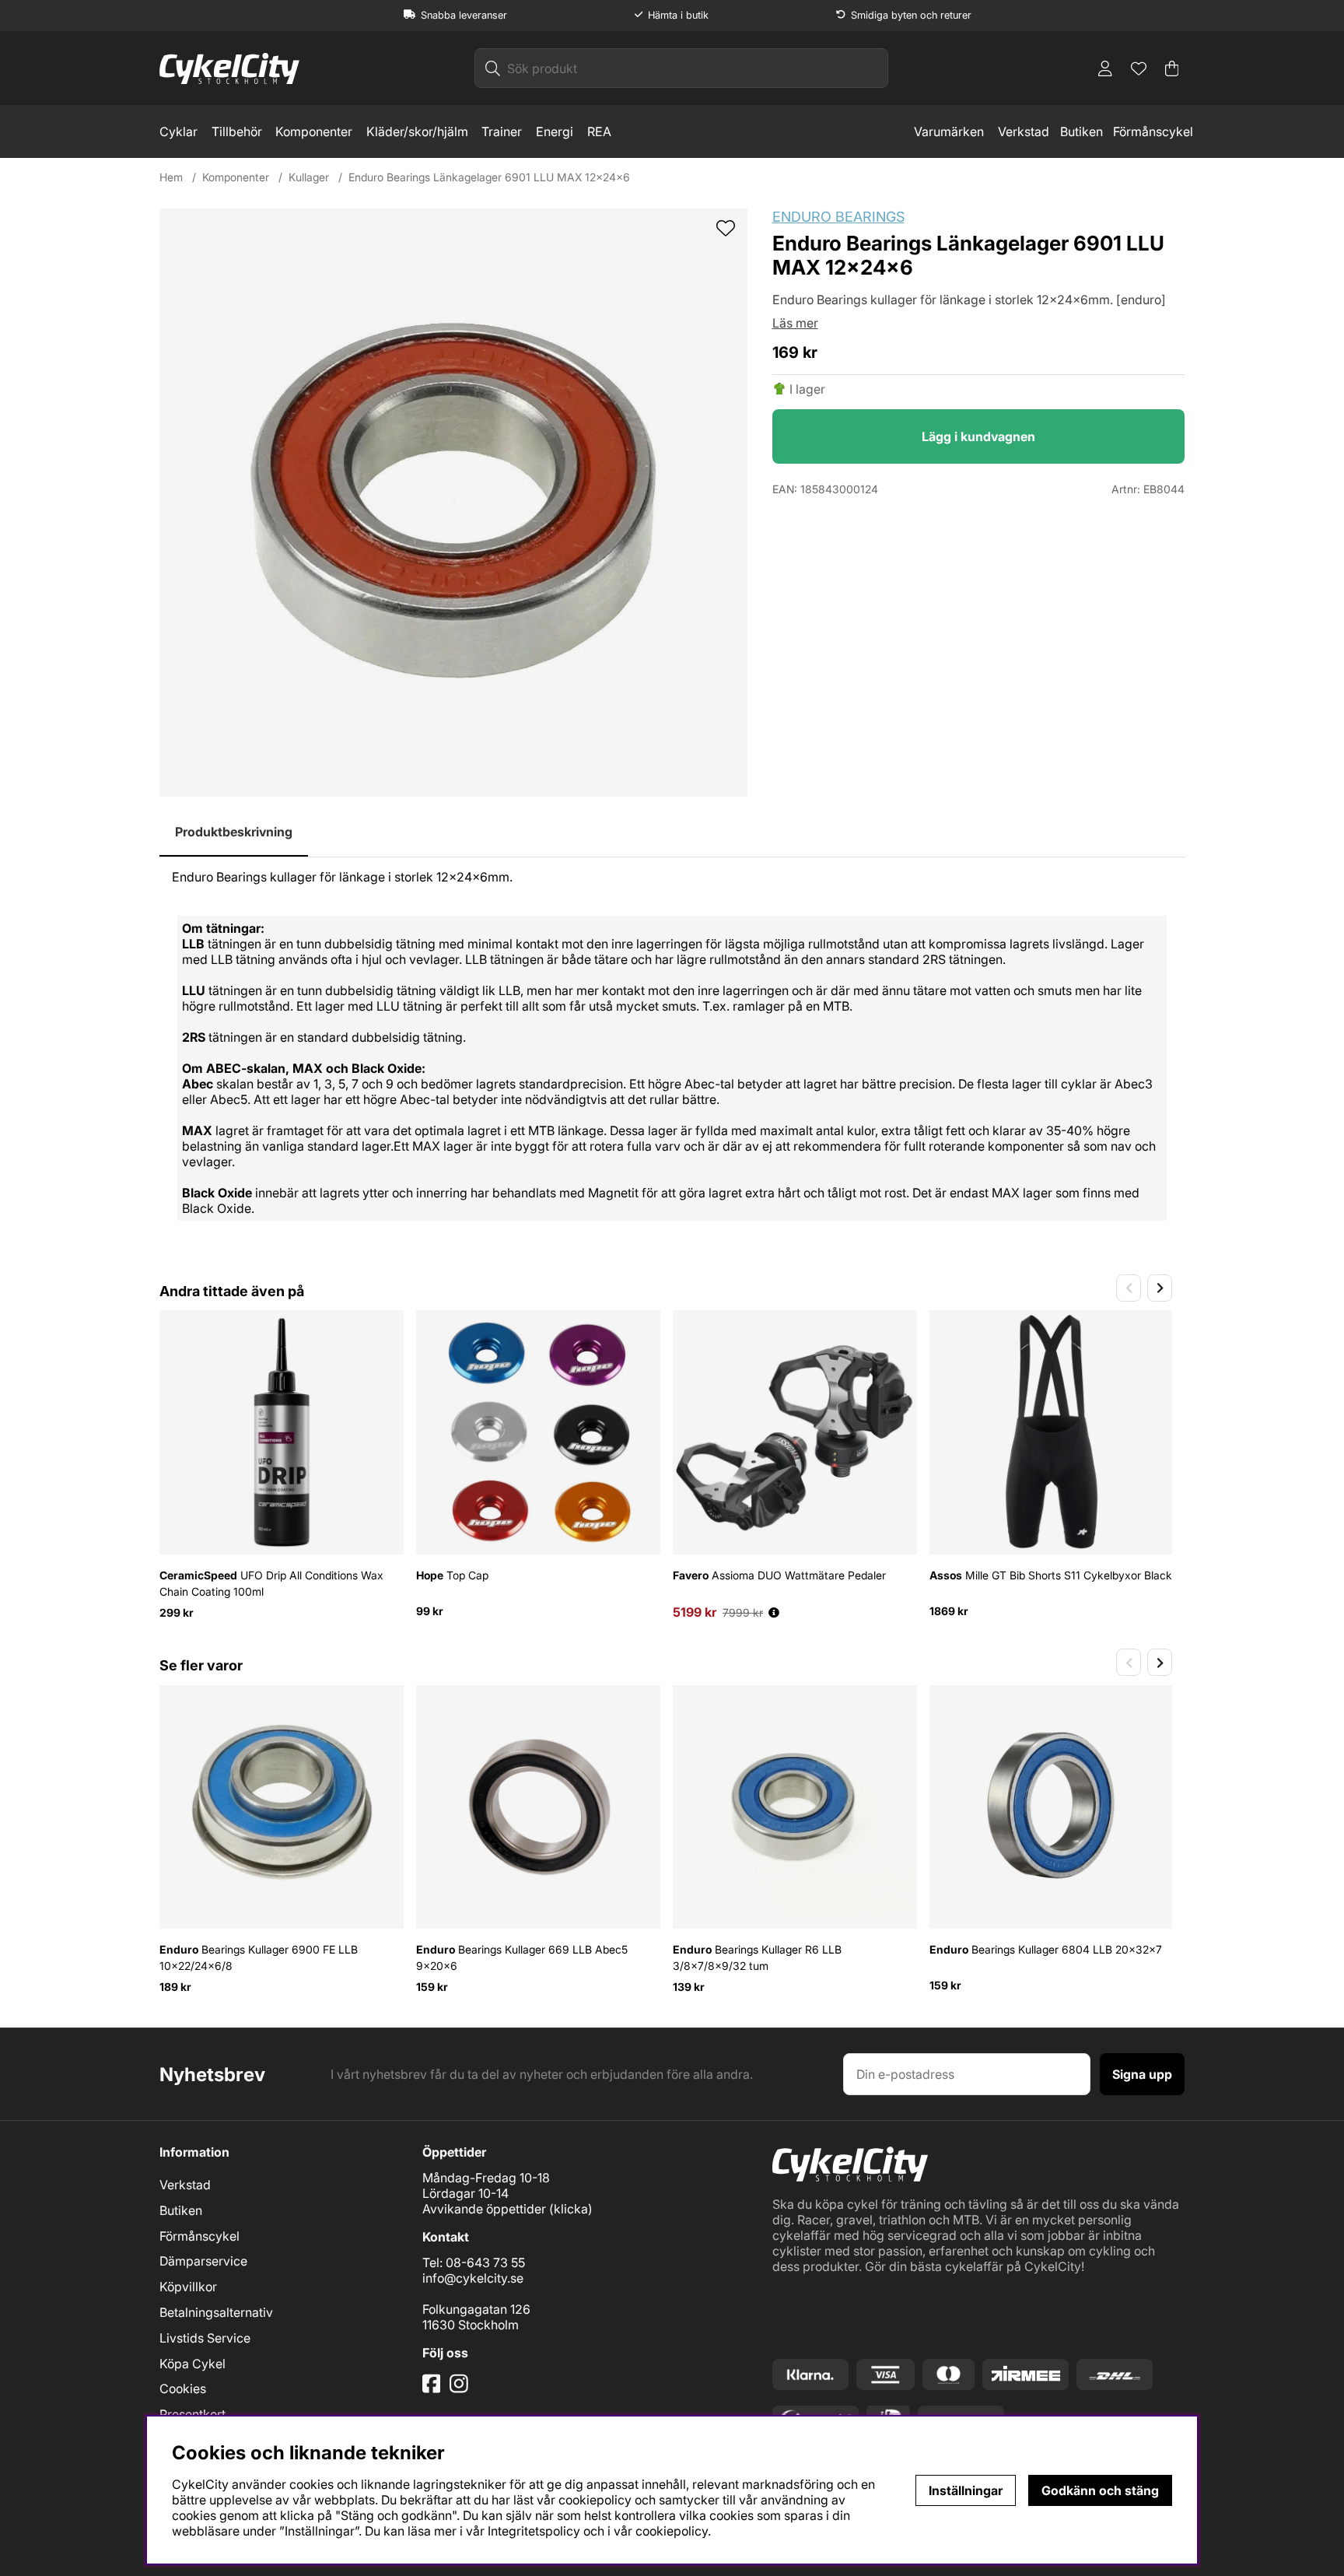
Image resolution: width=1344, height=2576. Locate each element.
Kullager (309, 177)
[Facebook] (433, 2389)
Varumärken (949, 131)
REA (599, 131)
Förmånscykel (1153, 131)
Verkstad (1024, 131)
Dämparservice (203, 2261)
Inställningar (966, 2490)
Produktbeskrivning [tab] (234, 832)
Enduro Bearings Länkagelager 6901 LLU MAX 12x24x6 (489, 177)
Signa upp (1142, 2074)
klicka (571, 2209)
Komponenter (314, 131)
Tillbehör (237, 131)
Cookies (183, 2388)
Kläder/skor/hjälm (417, 131)
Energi (555, 131)
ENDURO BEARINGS (838, 217)
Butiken (1081, 131)
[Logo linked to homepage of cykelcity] (229, 68)
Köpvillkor (188, 2287)
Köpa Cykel (192, 2364)
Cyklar (178, 131)
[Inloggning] (1105, 68)
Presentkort (192, 2414)
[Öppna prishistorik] (774, 1612)
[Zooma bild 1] (453, 503)
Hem (171, 177)
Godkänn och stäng (1100, 2490)
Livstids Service (205, 2338)
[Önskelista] (1139, 68)
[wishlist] (726, 230)
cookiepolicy (672, 2531)
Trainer (502, 131)
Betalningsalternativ (216, 2312)
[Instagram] (462, 2389)
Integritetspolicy (534, 2531)
